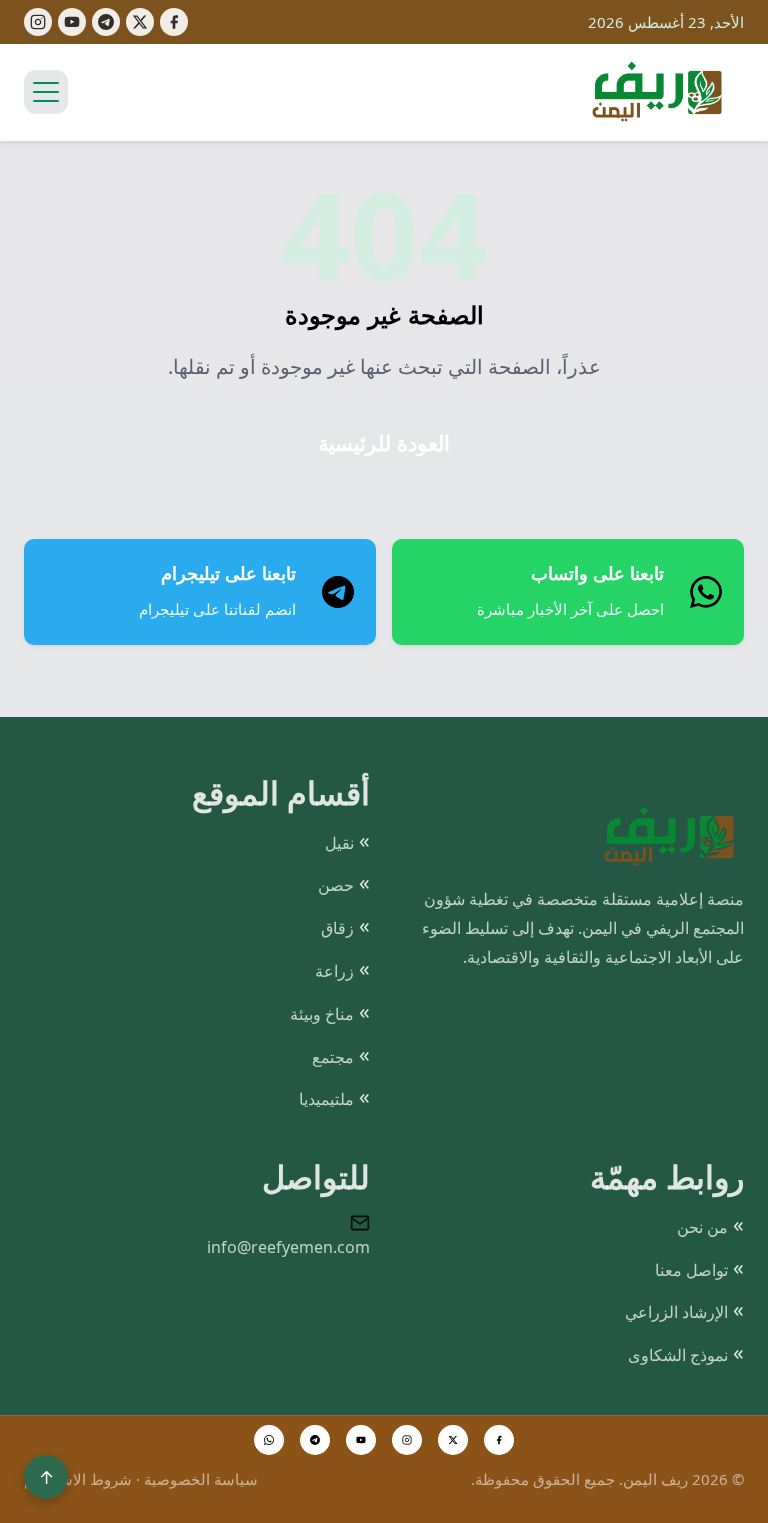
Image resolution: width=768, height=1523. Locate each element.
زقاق (337, 928)
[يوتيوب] (72, 22)
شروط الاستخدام (78, 1479)
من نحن (702, 1227)
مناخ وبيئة (322, 1014)
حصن (336, 885)
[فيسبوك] (174, 22)
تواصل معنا (691, 1270)
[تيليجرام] (106, 22)
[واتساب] (269, 1440)
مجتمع (333, 1057)
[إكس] (140, 22)
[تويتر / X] (453, 1440)
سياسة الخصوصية (201, 1479)
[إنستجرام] (38, 22)
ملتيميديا (326, 1099)
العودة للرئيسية (384, 443)
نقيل (339, 843)
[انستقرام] (407, 1440)
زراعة (334, 971)
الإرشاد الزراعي (676, 1312)
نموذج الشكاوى (678, 1355)
